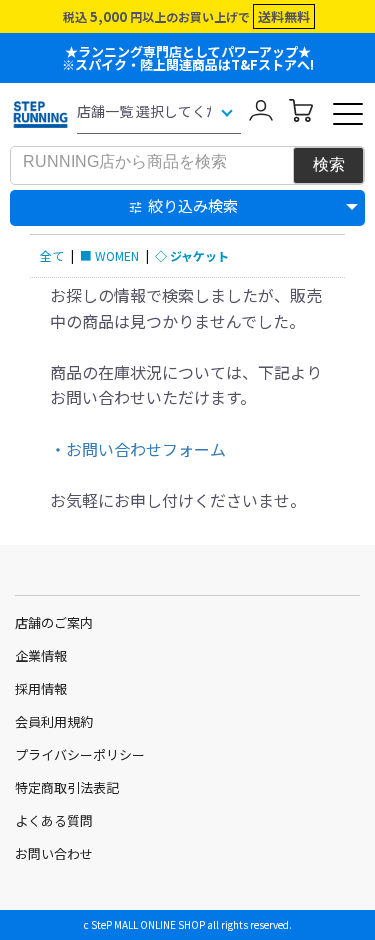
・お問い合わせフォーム (138, 449)
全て (52, 255)
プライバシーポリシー (80, 754)
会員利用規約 (54, 721)
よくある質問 (54, 820)
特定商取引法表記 (67, 787)
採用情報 (41, 688)
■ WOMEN (109, 255)
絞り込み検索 (193, 205)
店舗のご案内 (54, 622)
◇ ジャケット (192, 255)
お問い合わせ (54, 853)
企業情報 (41, 655)
